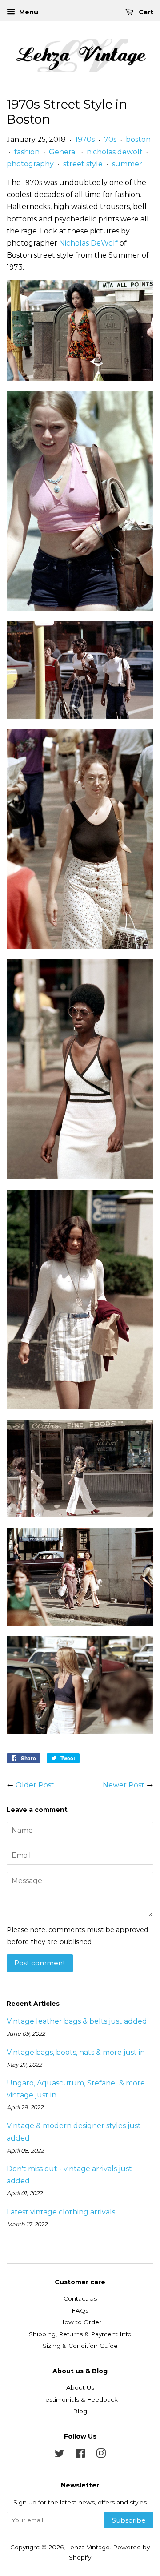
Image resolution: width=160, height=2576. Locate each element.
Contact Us (80, 2298)
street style (83, 164)
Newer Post (124, 1785)
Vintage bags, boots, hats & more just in (76, 2052)
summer (127, 164)
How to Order (80, 2322)
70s (110, 139)
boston (138, 139)
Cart (145, 12)
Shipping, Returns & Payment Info (80, 2334)
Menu (28, 12)
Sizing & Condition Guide (80, 2346)
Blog (80, 2411)
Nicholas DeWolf (88, 243)
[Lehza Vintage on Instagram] (101, 2455)
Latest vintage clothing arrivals (61, 2212)
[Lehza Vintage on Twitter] (60, 2455)
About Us (80, 2387)
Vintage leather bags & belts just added (77, 2021)
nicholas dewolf (114, 152)
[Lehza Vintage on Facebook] (80, 2455)
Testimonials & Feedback (80, 2399)
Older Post (35, 1785)
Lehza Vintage (88, 2547)
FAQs (80, 2310)
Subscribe (129, 2520)
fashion (27, 152)
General (63, 152)
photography (30, 164)
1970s (85, 139)
